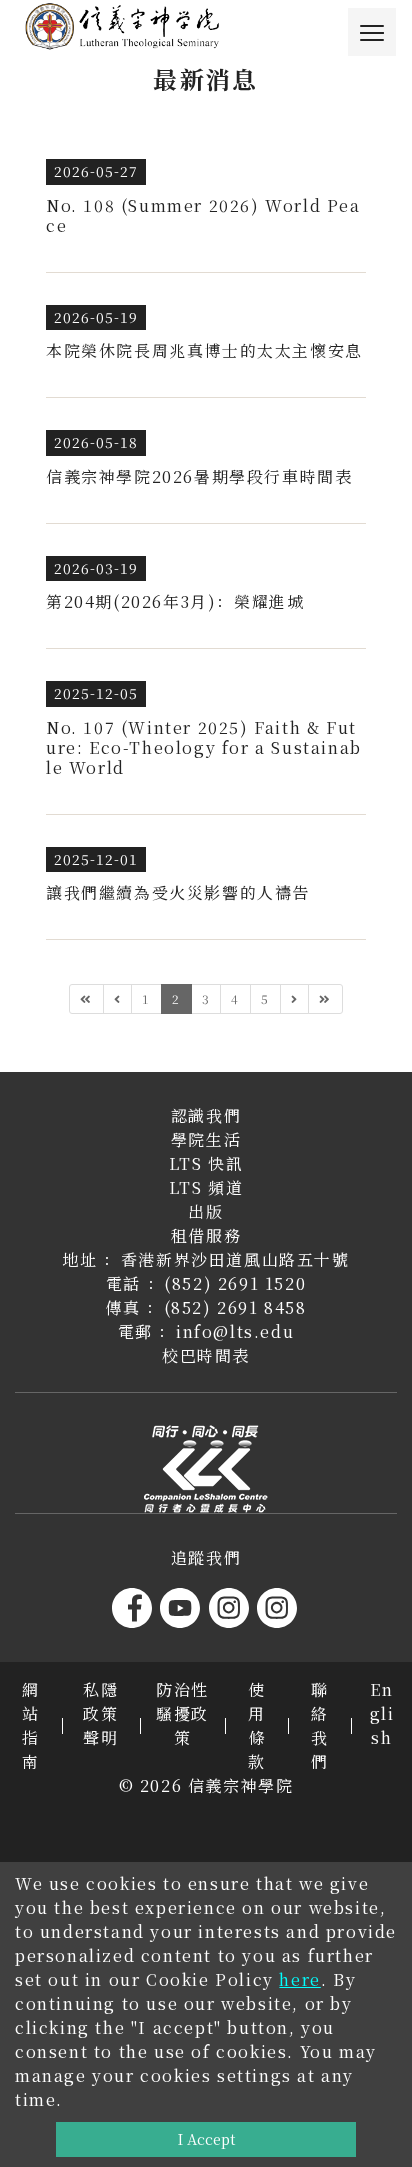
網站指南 (31, 1725)
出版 (205, 1211)
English (382, 1713)
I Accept (206, 2138)
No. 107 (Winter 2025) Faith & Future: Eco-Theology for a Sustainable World (204, 747)
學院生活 (206, 1139)
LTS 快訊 (206, 1163)
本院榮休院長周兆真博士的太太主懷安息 (204, 350)
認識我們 (206, 1115)
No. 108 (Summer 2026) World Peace (203, 215)
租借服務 (206, 1235)
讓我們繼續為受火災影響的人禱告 (178, 892)
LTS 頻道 (206, 1187)
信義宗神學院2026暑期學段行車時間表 (199, 476)
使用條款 (257, 1725)
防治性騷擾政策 (182, 1713)
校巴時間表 (206, 1355)
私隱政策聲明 (100, 1713)
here (299, 1979)
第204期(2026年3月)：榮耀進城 (175, 601)
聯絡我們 (320, 1725)
